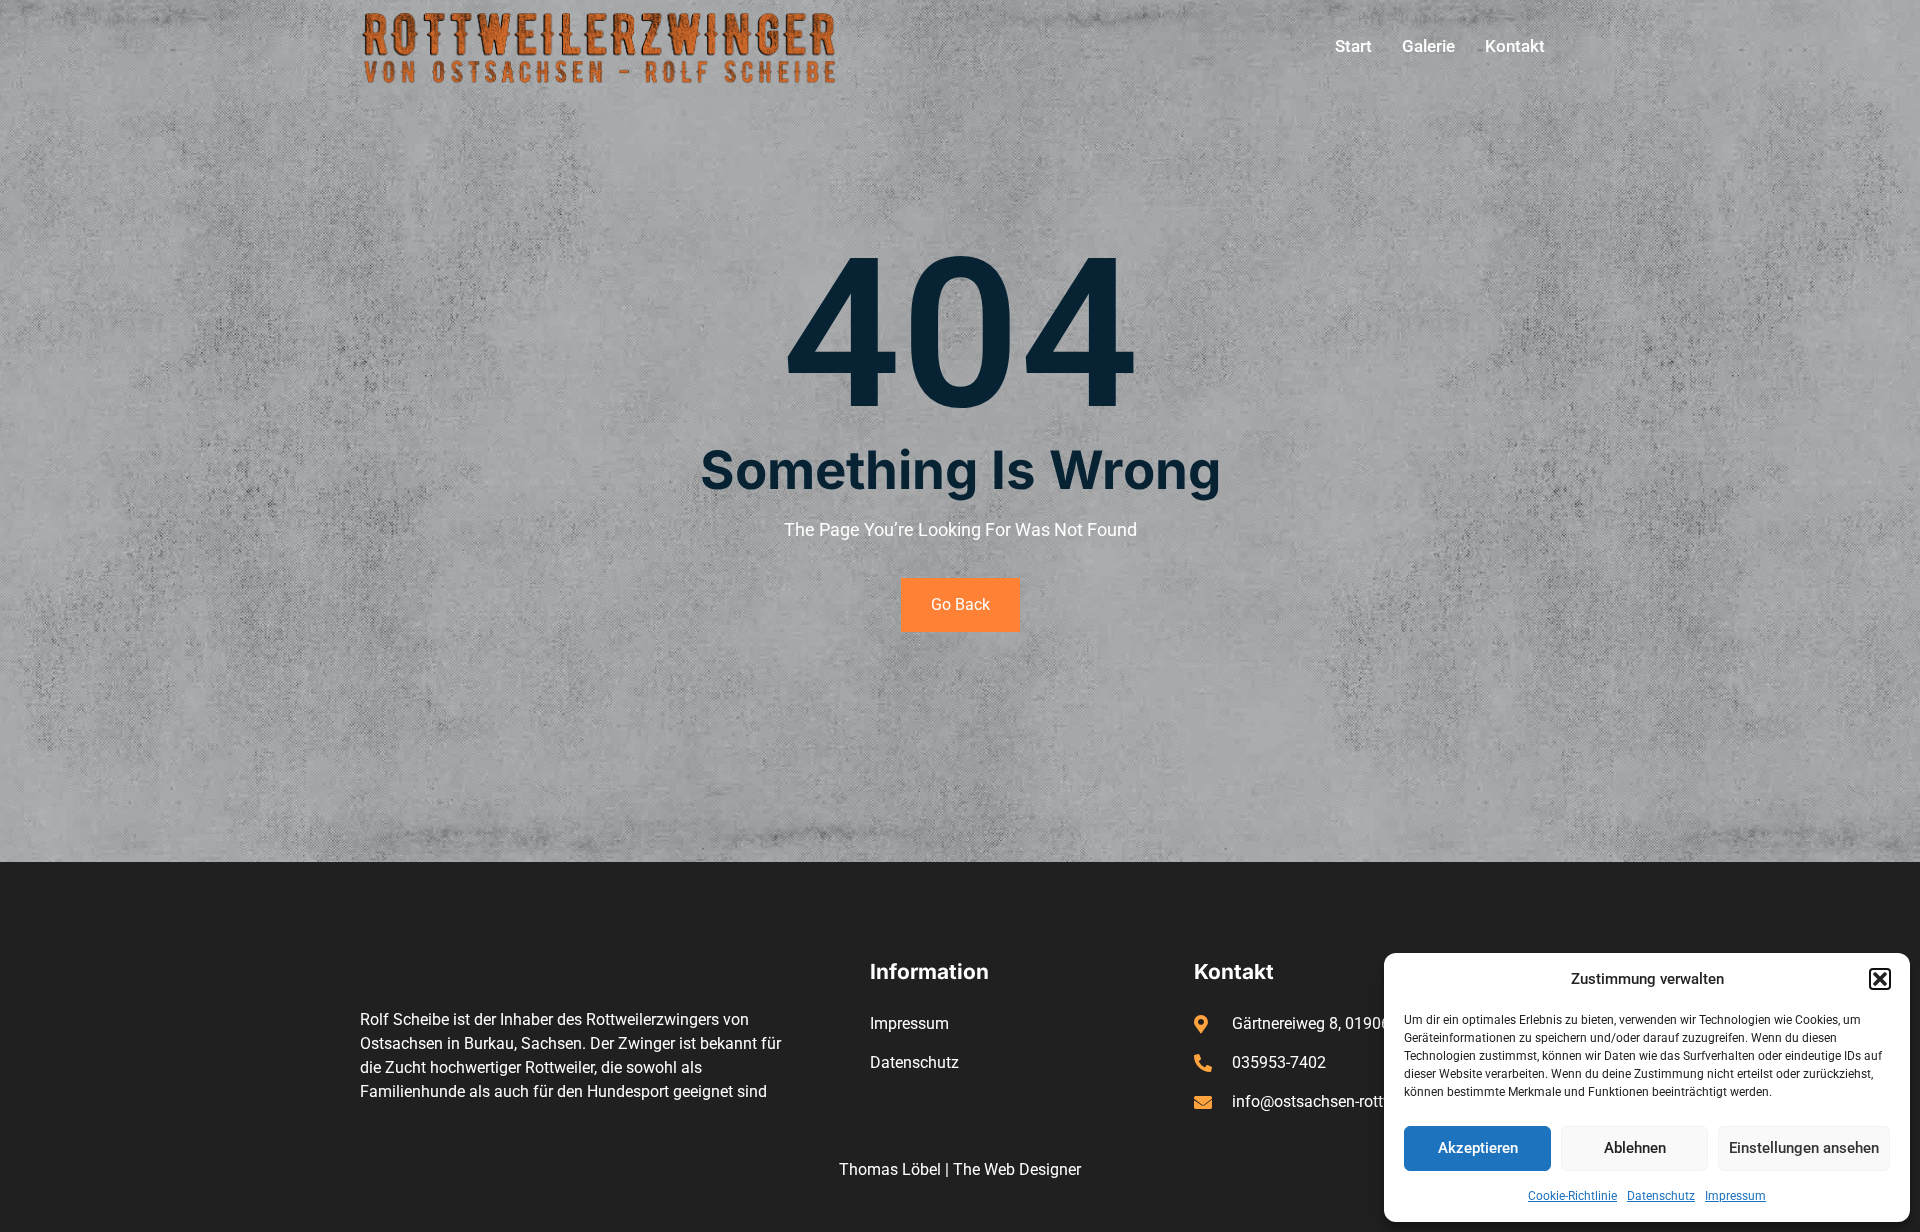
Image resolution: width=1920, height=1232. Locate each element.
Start (1353, 46)
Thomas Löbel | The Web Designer (960, 1169)
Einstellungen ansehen (1804, 1148)
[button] (1880, 979)
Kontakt (1515, 46)
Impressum (1735, 1196)
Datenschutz (1661, 1196)
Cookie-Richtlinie (1572, 1196)
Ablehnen (1635, 1148)
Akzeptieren (1478, 1148)
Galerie (1428, 46)
